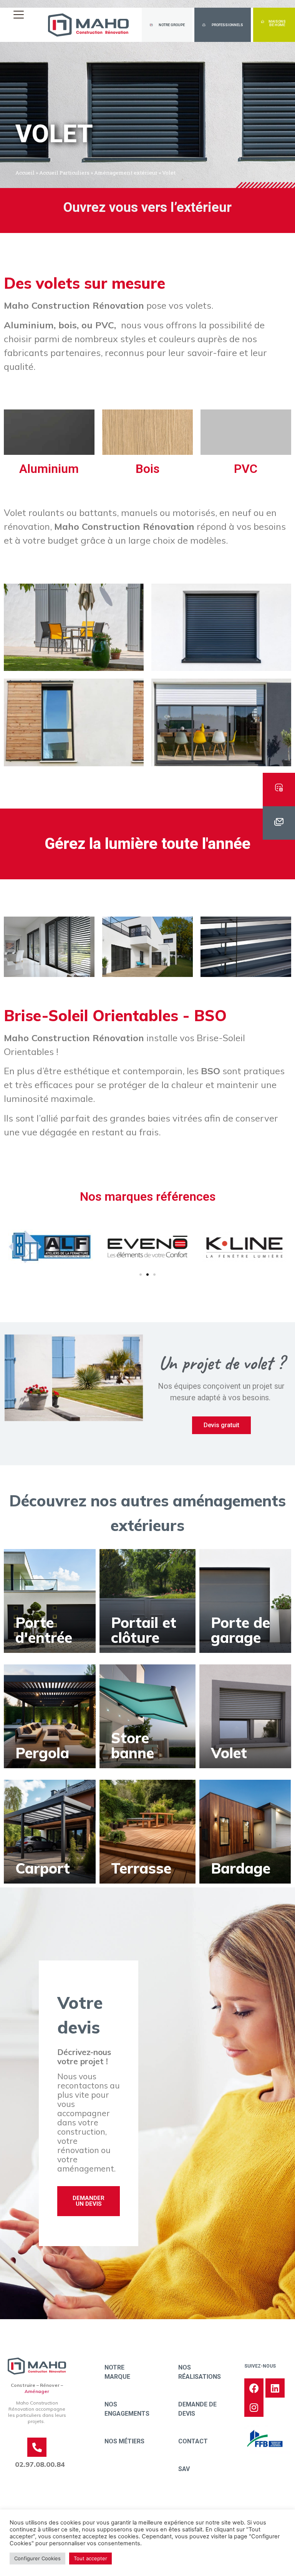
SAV (184, 2469)
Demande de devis (197, 2409)
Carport (43, 1868)
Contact (193, 2441)
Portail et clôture (144, 1630)
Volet (229, 1753)
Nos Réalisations (200, 2372)
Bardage (241, 1868)
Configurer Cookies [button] (37, 2558)
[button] (167, 25)
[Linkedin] (275, 2388)
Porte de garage (240, 1630)
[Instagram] (254, 2407)
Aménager (37, 2391)
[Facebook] (254, 2388)
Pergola (42, 1753)
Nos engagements (127, 2409)
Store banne (133, 1745)
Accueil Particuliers (64, 173)
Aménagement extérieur (126, 173)
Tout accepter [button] (90, 2558)
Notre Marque (117, 2372)
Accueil (25, 173)
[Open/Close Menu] (18, 14)
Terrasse (141, 1868)
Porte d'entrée (44, 1630)
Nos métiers (124, 2441)
